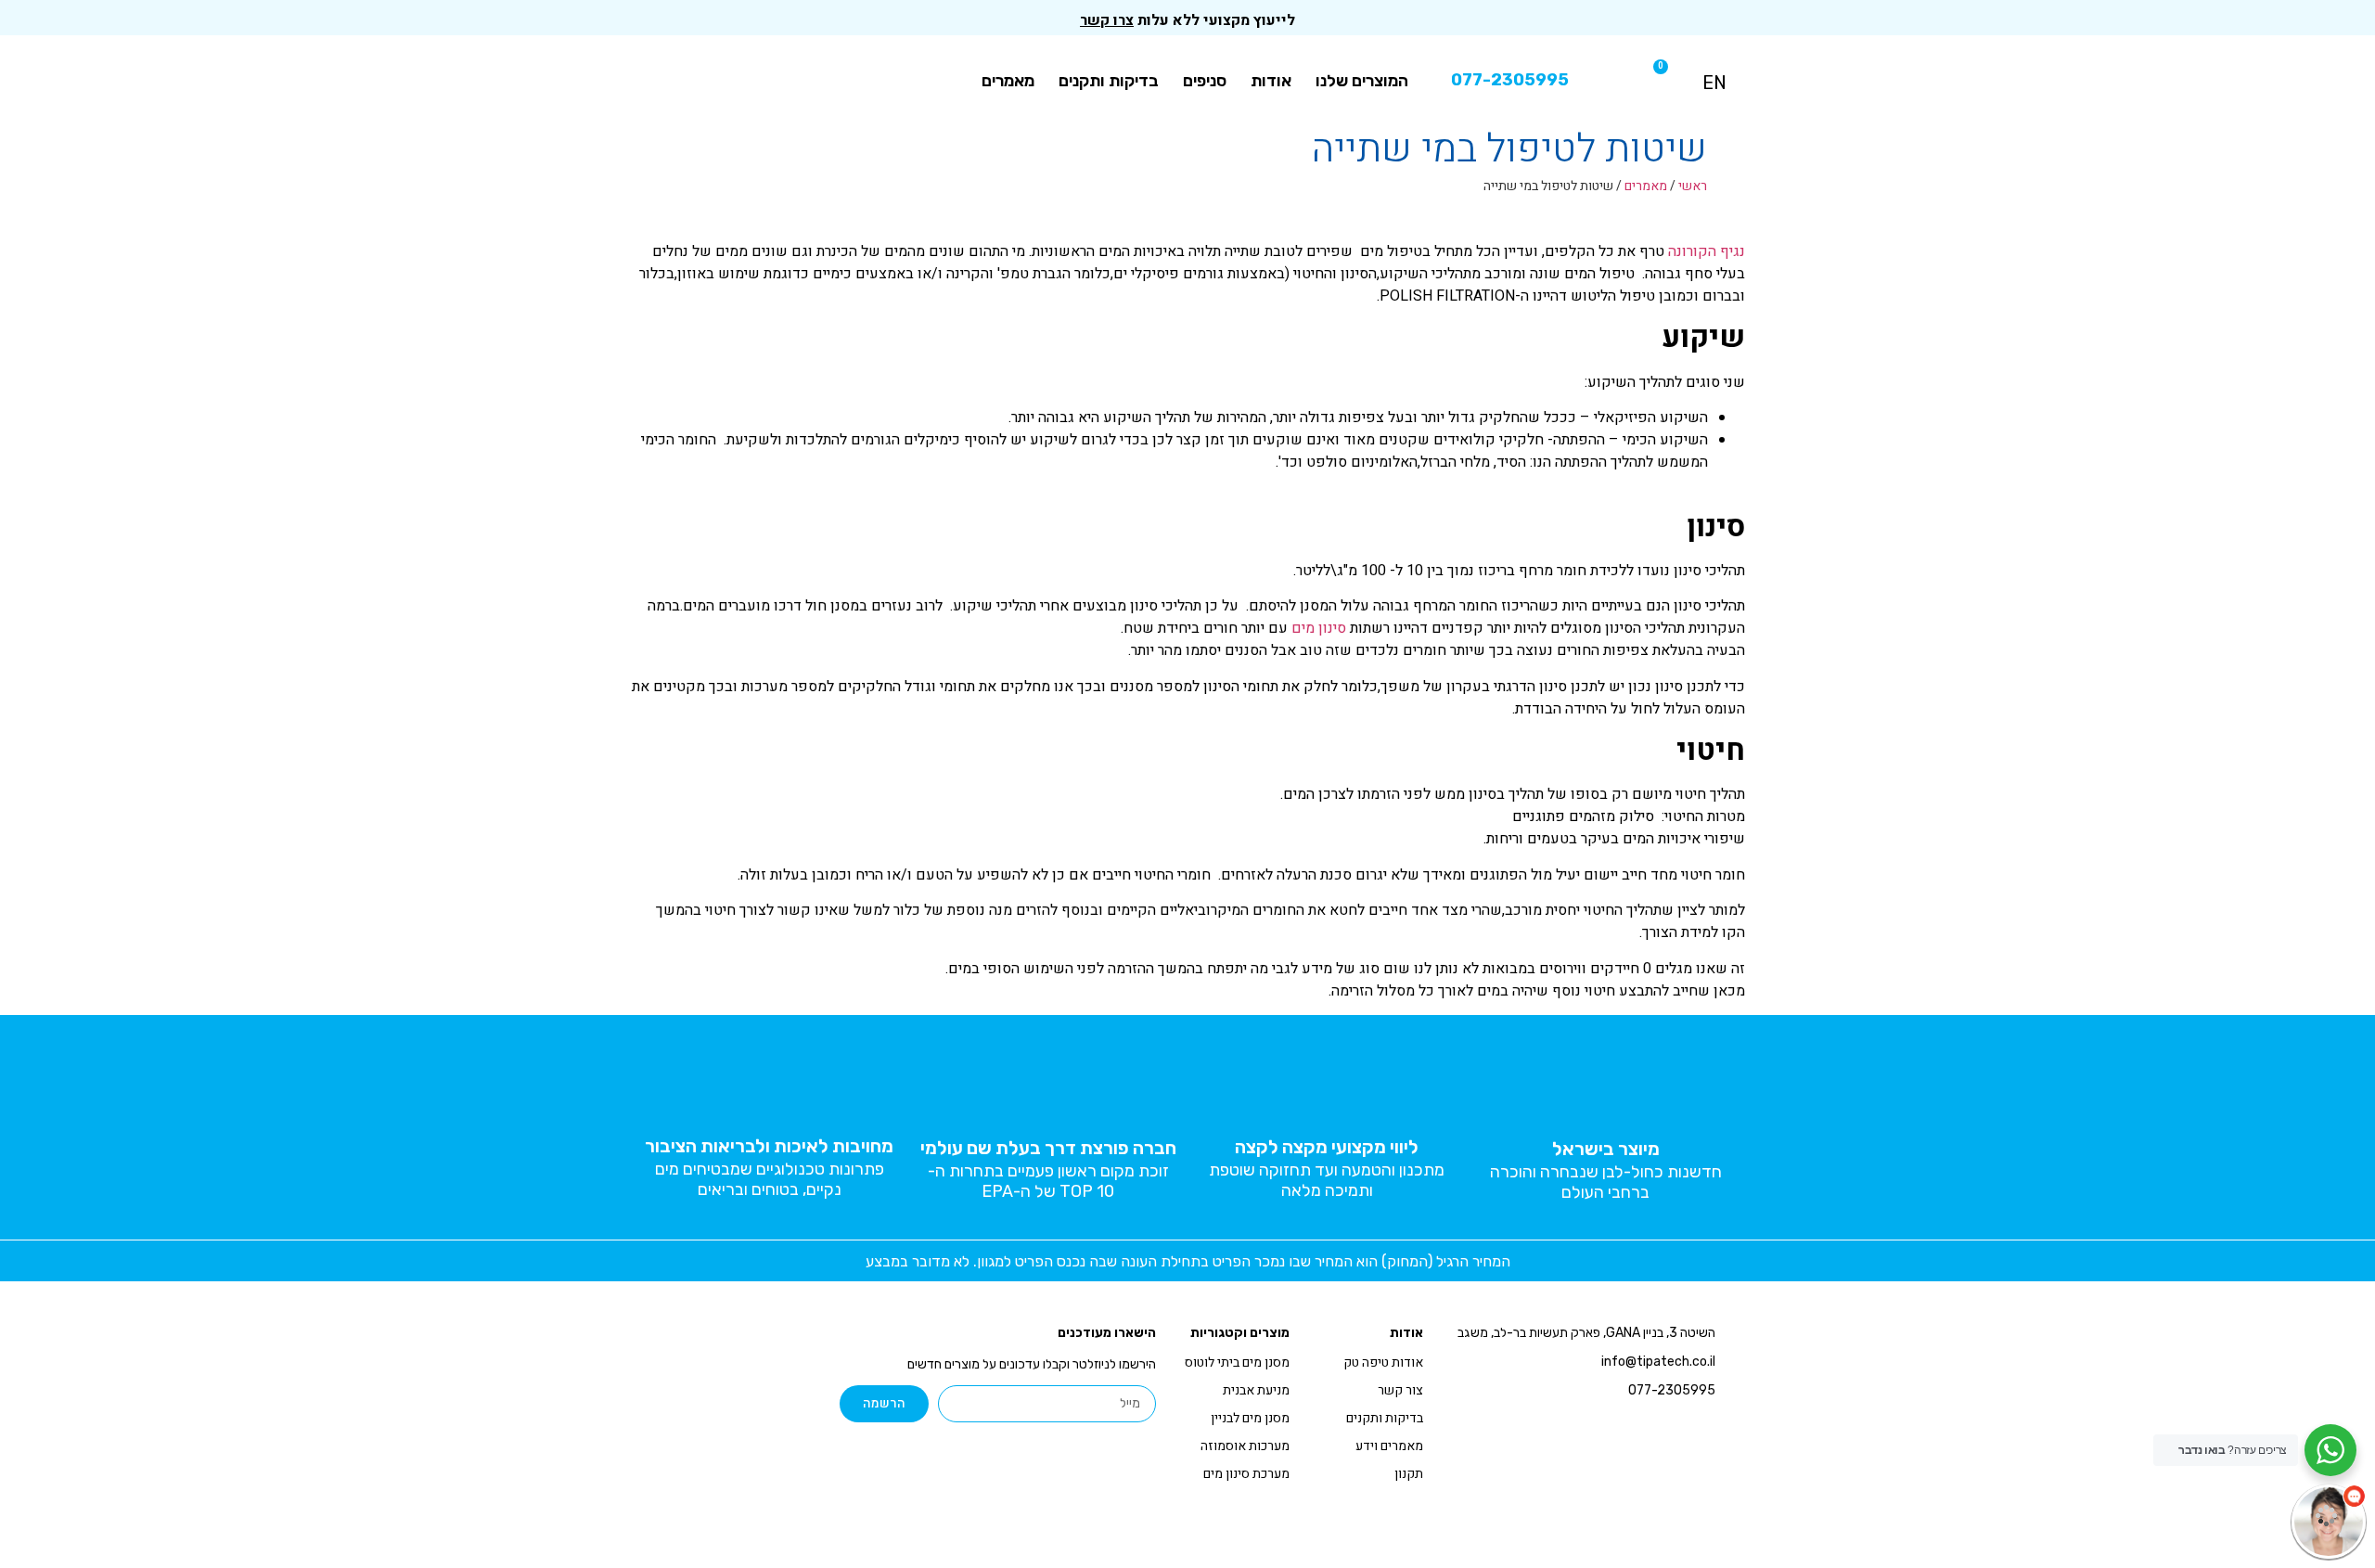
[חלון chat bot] (2176, 1315)
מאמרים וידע (1389, 1446)
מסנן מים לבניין (1250, 1418)
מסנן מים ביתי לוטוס (1237, 1362)
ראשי (1693, 186)
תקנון (1409, 1474)
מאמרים (1008, 81)
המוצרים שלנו (1362, 81)
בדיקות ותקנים (1109, 81)
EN (1714, 83)
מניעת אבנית (1256, 1390)
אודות (1271, 81)
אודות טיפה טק (1383, 1362)
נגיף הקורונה (1707, 251)
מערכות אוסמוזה (1245, 1446)
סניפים (1205, 81)
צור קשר (1400, 1390)
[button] (1618, 80)
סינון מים (1319, 628)
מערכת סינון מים (1246, 1474)
